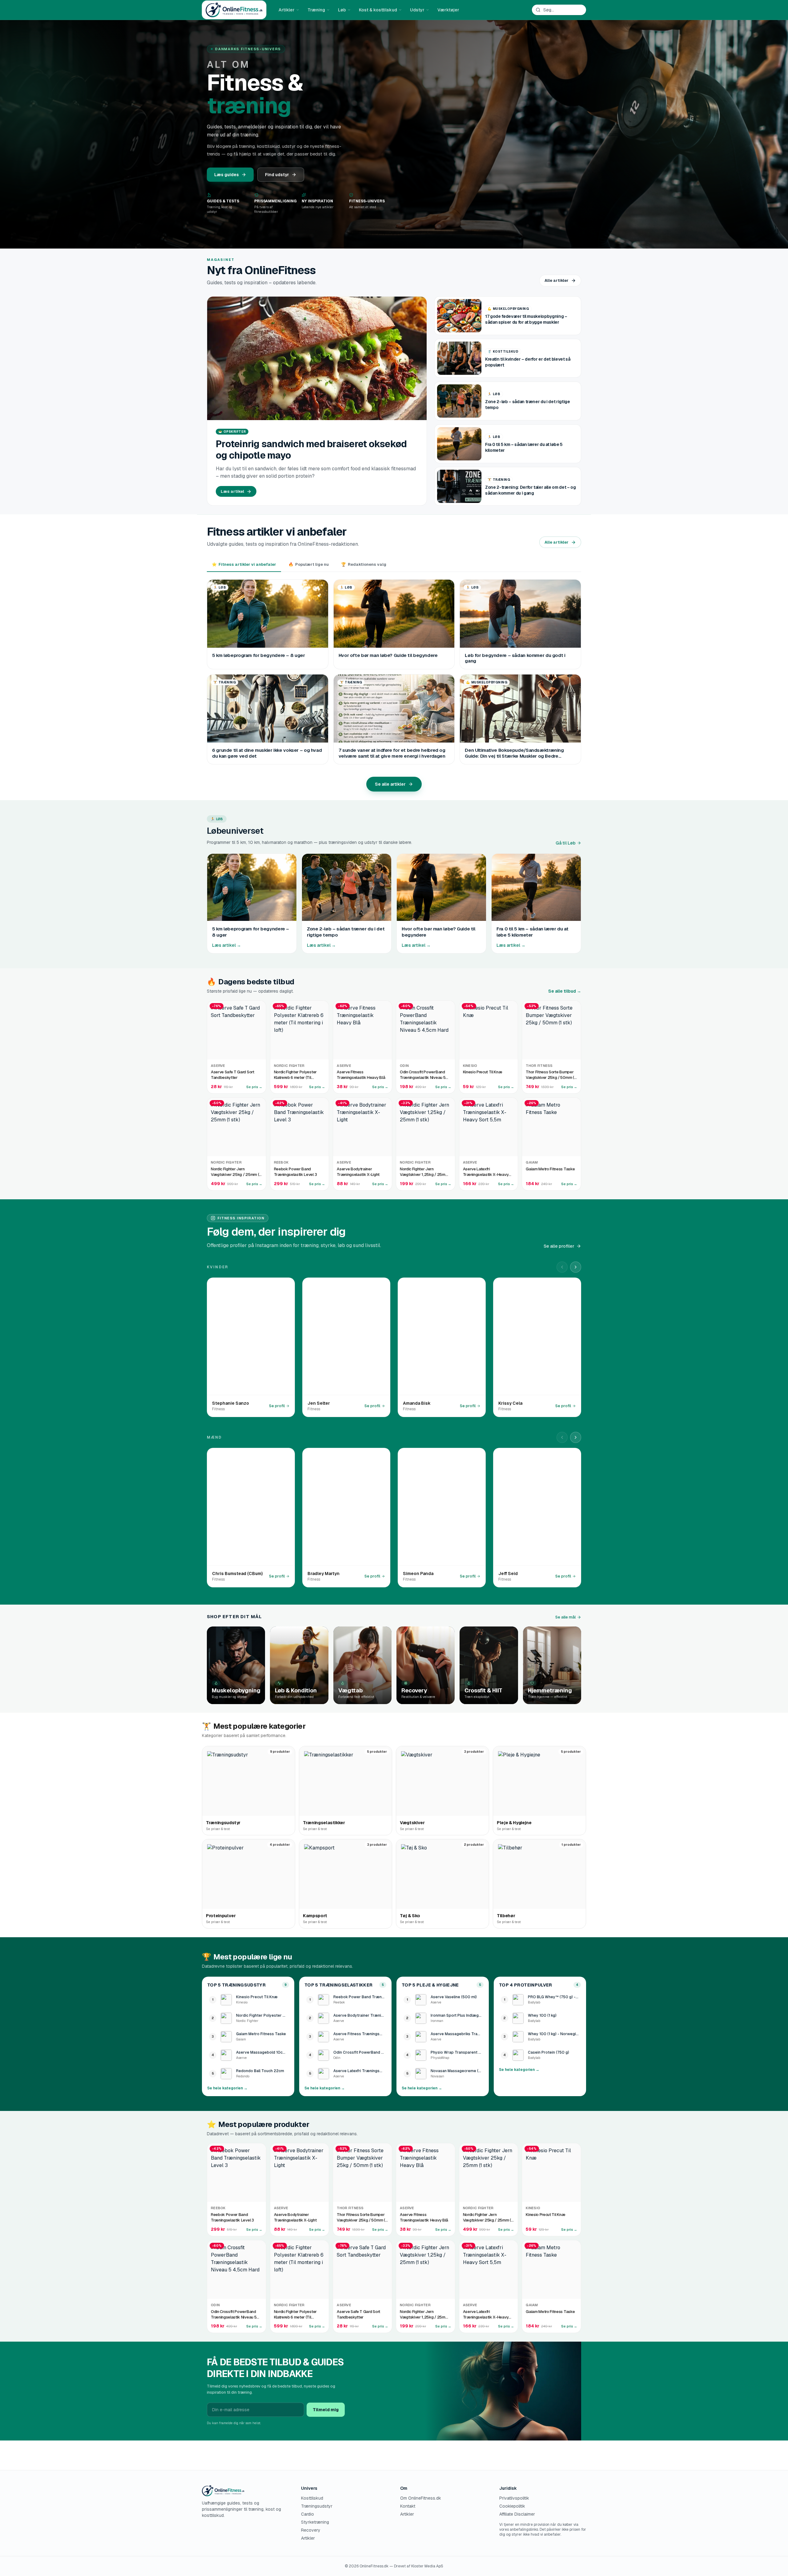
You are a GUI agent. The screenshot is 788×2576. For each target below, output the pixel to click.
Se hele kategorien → (227, 2088)
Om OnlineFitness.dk (421, 2498)
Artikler (287, 10)
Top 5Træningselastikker (338, 1985)
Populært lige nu (309, 564)
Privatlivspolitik (514, 2498)
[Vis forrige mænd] (562, 1437)
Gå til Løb (566, 843)
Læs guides (227, 175)
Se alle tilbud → (565, 991)
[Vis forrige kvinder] (562, 1267)
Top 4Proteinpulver (526, 1985)
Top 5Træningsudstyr (236, 1985)
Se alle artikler (390, 784)
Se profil (277, 1406)
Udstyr (417, 10)
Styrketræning (315, 2522)
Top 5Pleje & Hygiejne (430, 1985)
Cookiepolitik (512, 2506)
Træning (316, 10)
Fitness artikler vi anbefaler (244, 564)
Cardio (308, 2514)
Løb (342, 10)
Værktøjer (448, 10)
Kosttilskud (312, 2498)
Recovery (311, 2530)
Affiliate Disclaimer (517, 2514)
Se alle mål (565, 1617)
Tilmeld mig (326, 2410)
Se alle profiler (559, 1246)
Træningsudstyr (317, 2506)
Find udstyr (277, 175)
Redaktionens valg (364, 564)
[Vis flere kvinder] (576, 1267)
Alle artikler (557, 280)
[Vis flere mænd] (576, 1437)
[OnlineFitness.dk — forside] (234, 10)
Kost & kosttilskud (378, 10)
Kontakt (408, 2506)
